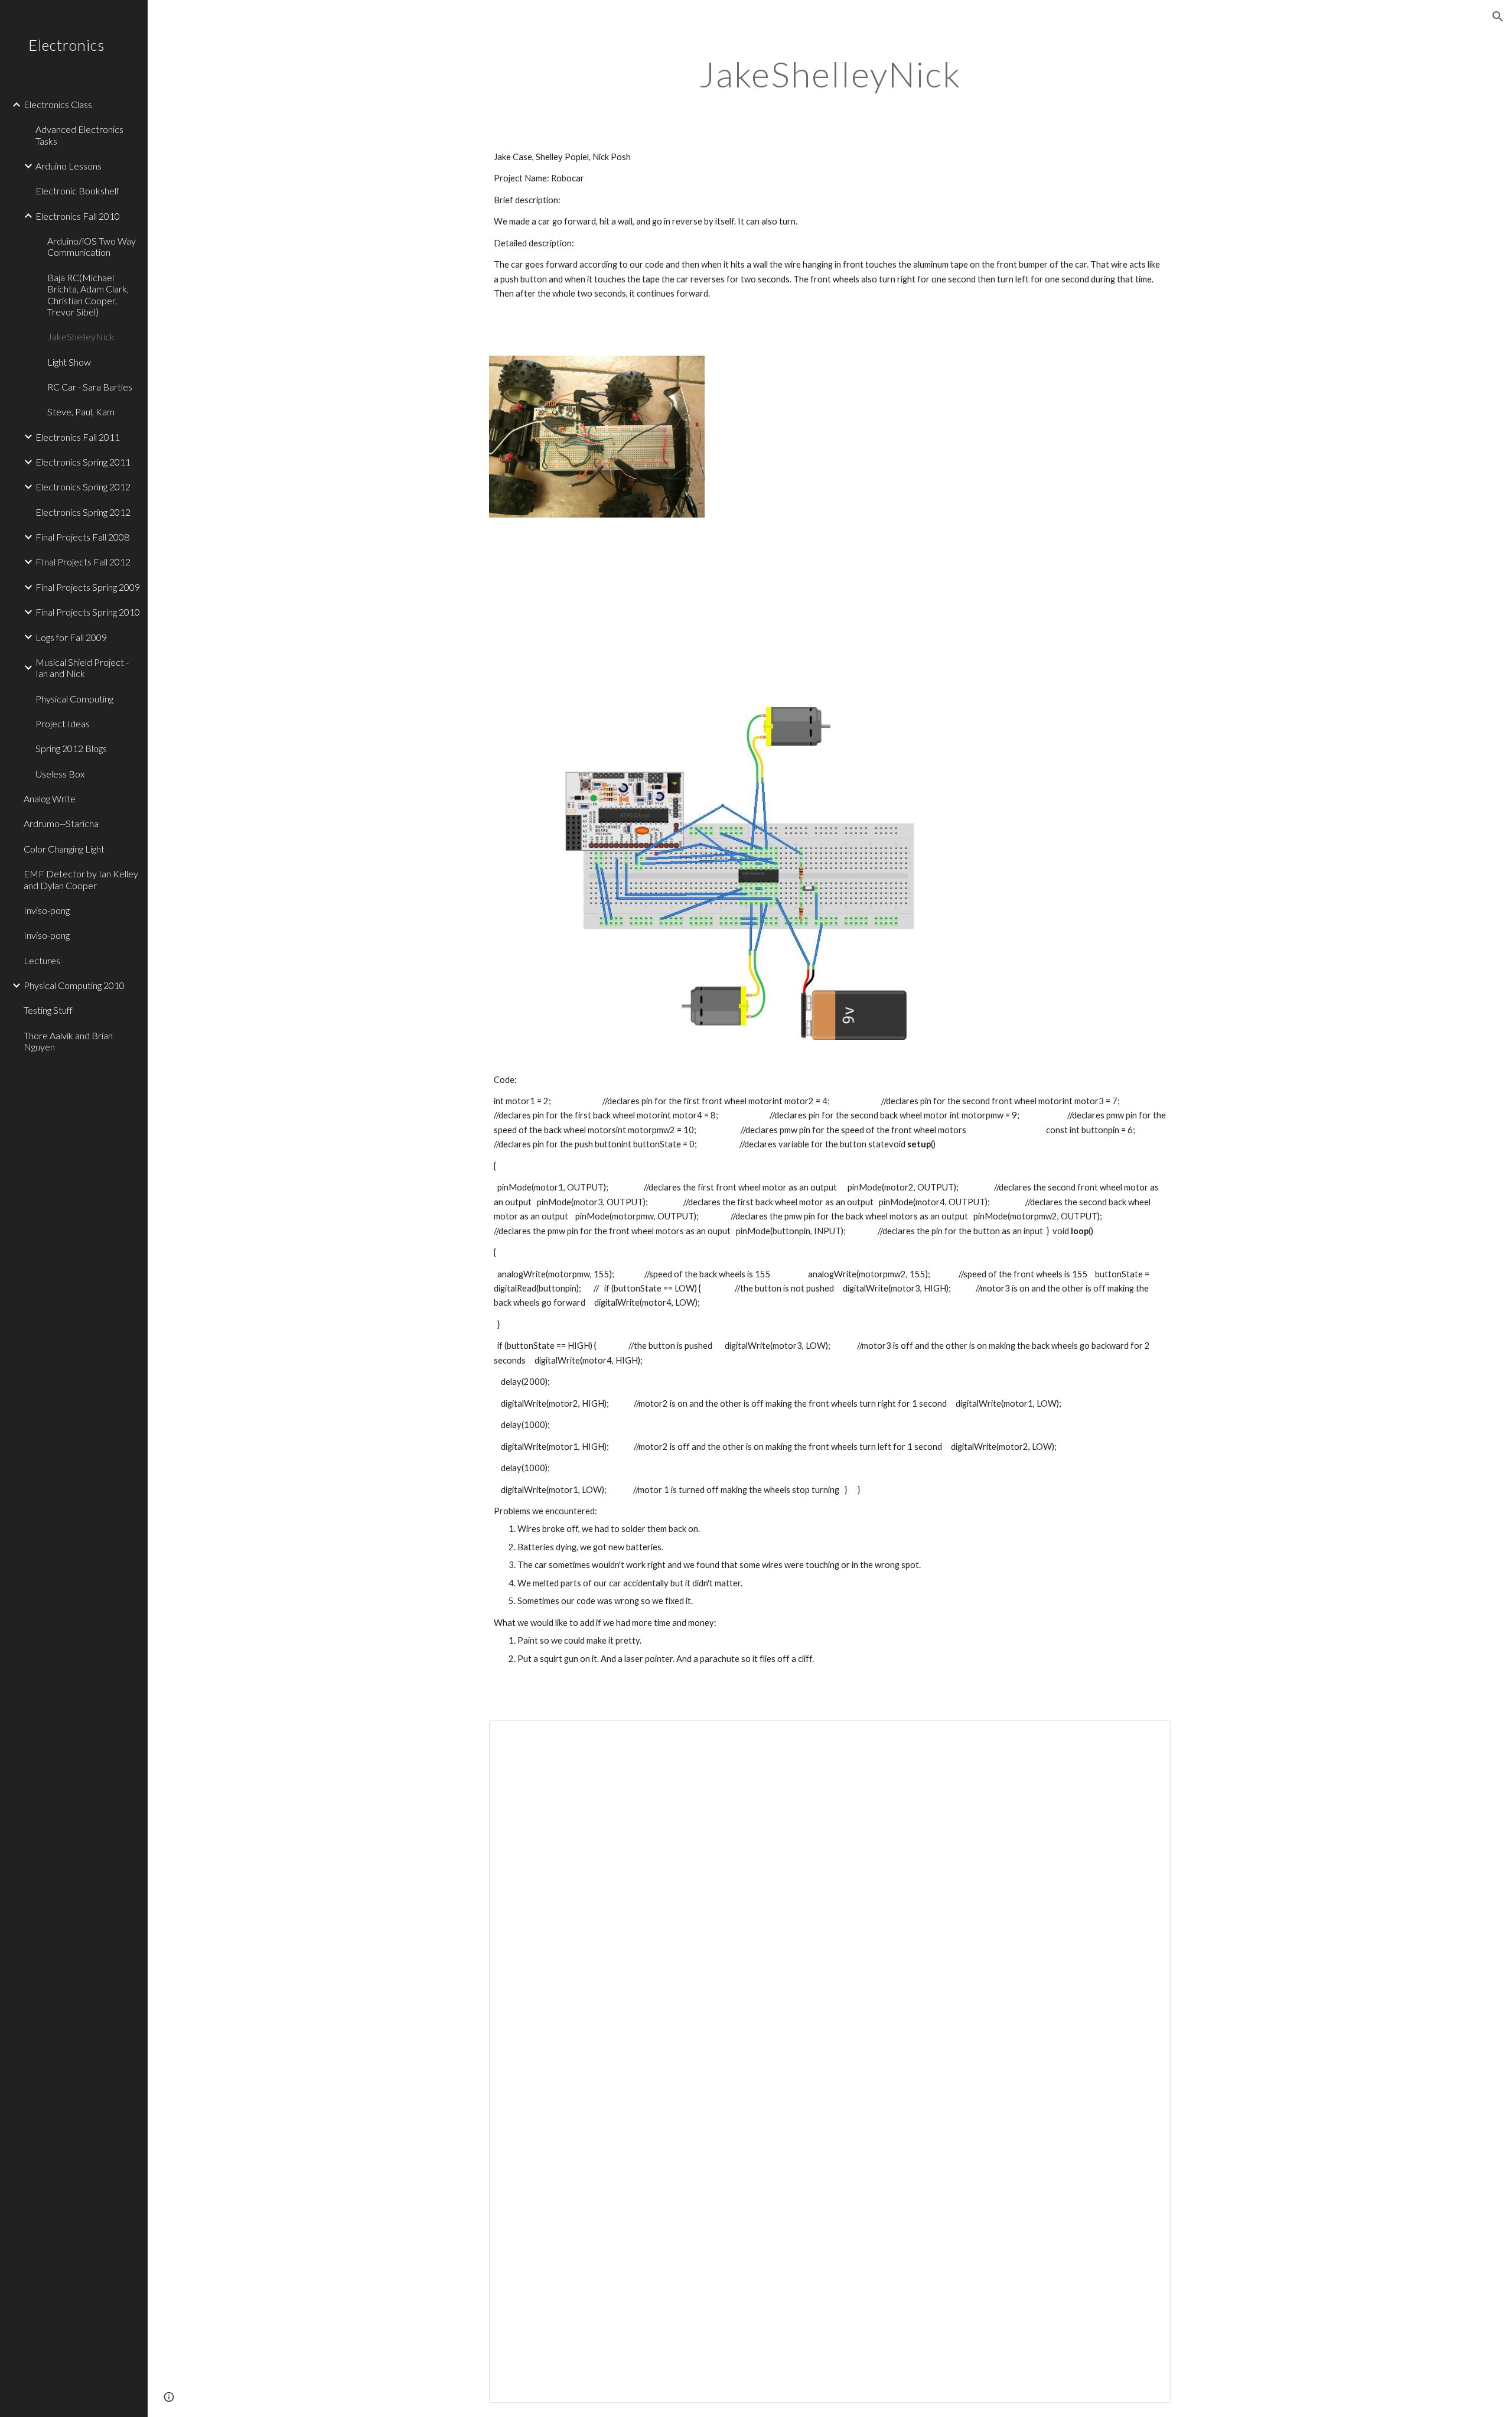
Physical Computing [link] (74, 699)
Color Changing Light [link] (64, 849)
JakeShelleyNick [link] (81, 336)
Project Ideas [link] (63, 723)
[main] (830, 74)
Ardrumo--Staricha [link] (61, 823)
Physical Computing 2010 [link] (74, 985)
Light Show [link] (69, 362)
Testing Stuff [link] (48, 1010)
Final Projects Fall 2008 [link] (82, 537)
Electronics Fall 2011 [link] (78, 437)
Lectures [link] (42, 960)
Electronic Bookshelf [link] (77, 191)
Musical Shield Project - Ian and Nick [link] (82, 668)
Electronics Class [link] (58, 104)
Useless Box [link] (60, 774)
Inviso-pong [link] (47, 910)
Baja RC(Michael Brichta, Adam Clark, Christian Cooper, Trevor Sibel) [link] (88, 295)
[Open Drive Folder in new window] (1148, 1736)
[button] (1498, 17)
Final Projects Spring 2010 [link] (88, 612)
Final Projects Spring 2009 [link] (88, 587)
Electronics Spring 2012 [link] (83, 487)
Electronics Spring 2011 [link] (83, 462)
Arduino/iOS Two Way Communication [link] (92, 246)
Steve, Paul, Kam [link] (81, 411)
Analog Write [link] (50, 798)
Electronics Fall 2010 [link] (78, 216)
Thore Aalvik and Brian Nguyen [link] (68, 1041)
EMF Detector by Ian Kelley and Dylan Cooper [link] (81, 879)
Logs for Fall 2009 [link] (71, 637)
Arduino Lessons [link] (69, 166)
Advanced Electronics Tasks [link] (79, 135)
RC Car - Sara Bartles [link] (90, 387)
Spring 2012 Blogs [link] (71, 748)
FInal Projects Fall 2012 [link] (83, 562)
